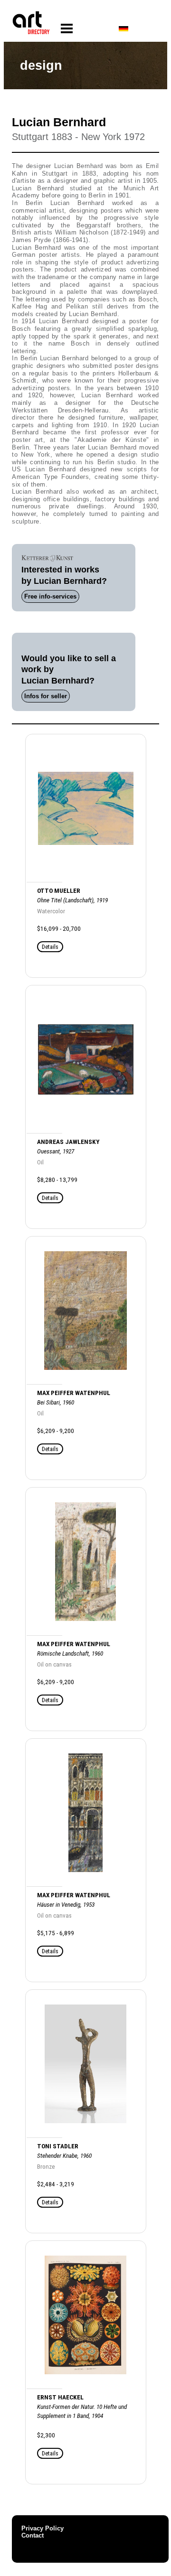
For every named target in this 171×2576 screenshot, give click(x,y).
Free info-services (50, 596)
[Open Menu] (67, 29)
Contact (33, 2535)
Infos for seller (46, 696)
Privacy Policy (43, 2528)
